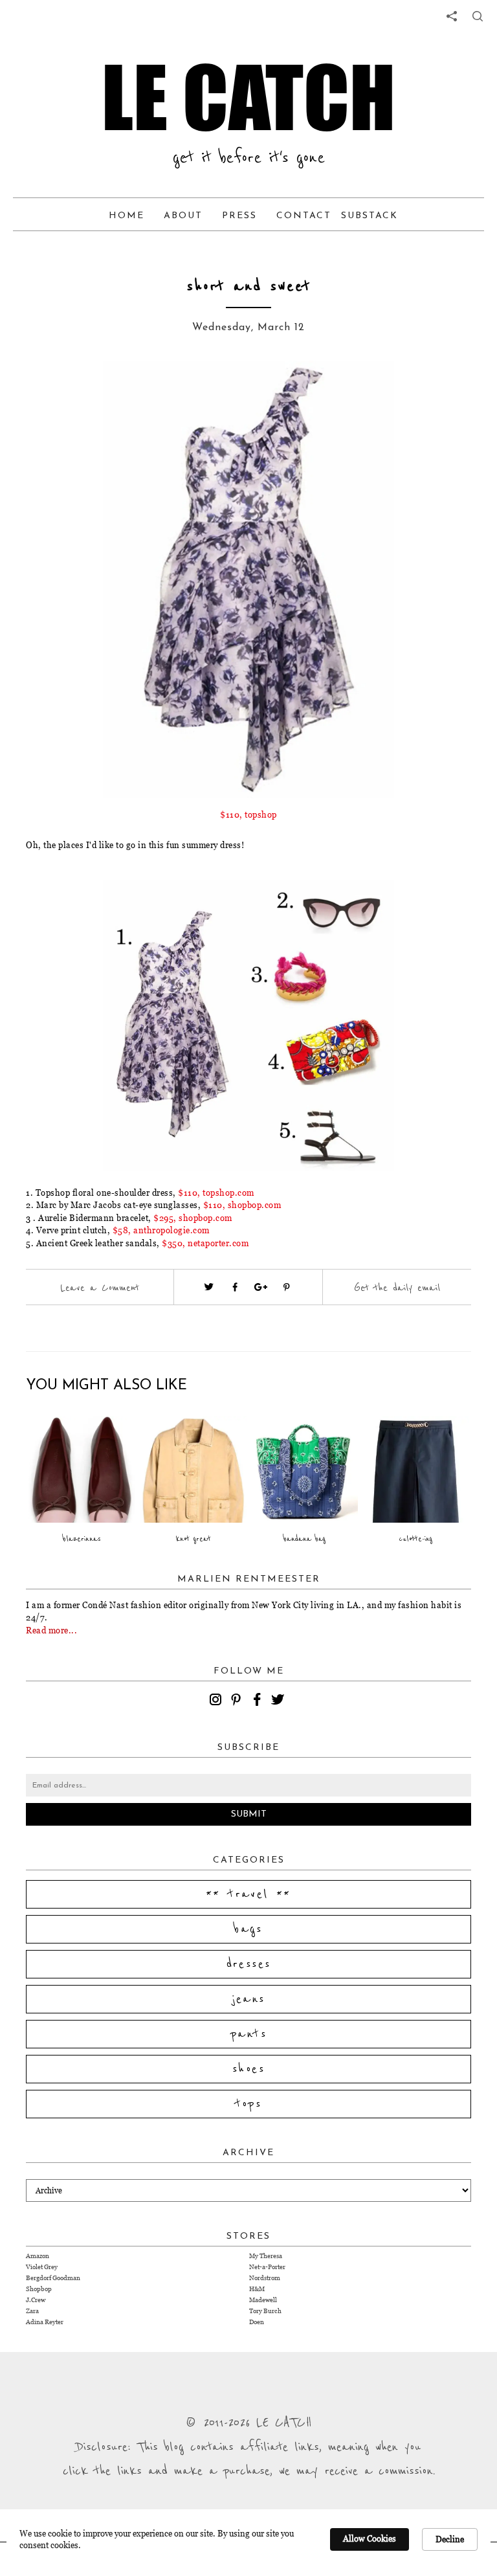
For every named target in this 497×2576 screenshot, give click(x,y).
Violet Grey (42, 2267)
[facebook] (259, 1701)
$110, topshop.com (216, 1193)
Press (239, 216)
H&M (257, 2289)
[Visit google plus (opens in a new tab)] (261, 1287)
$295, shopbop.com (193, 1218)
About (183, 216)
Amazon (38, 2256)
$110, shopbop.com (242, 1205)
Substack (370, 216)
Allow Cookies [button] (370, 2538)
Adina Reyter (45, 2322)
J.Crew (36, 2300)
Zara (32, 2311)
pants (248, 2034)
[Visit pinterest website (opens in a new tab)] (83, 390)
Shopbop (39, 2289)
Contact (304, 216)
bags (248, 1929)
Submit (249, 1814)
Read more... (51, 1630)
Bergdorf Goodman (53, 2278)
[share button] (478, 16)
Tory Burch (265, 2311)
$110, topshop (248, 814)
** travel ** (248, 1894)
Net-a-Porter (267, 2267)
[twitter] (280, 1701)
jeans (249, 1999)
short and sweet (249, 286)
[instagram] (217, 1701)
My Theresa (266, 2256)
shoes (248, 2069)
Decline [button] (450, 2539)
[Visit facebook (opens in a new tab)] (235, 1287)
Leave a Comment (100, 1288)
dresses (249, 1964)
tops (249, 2104)
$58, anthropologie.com (161, 1230)
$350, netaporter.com (205, 1243)
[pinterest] (238, 1701)
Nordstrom (265, 2278)
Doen (257, 2322)
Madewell (263, 2300)
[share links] (452, 16)
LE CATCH (248, 97)
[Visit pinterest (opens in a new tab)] (287, 1287)
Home (127, 216)
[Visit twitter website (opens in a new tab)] (209, 1287)
